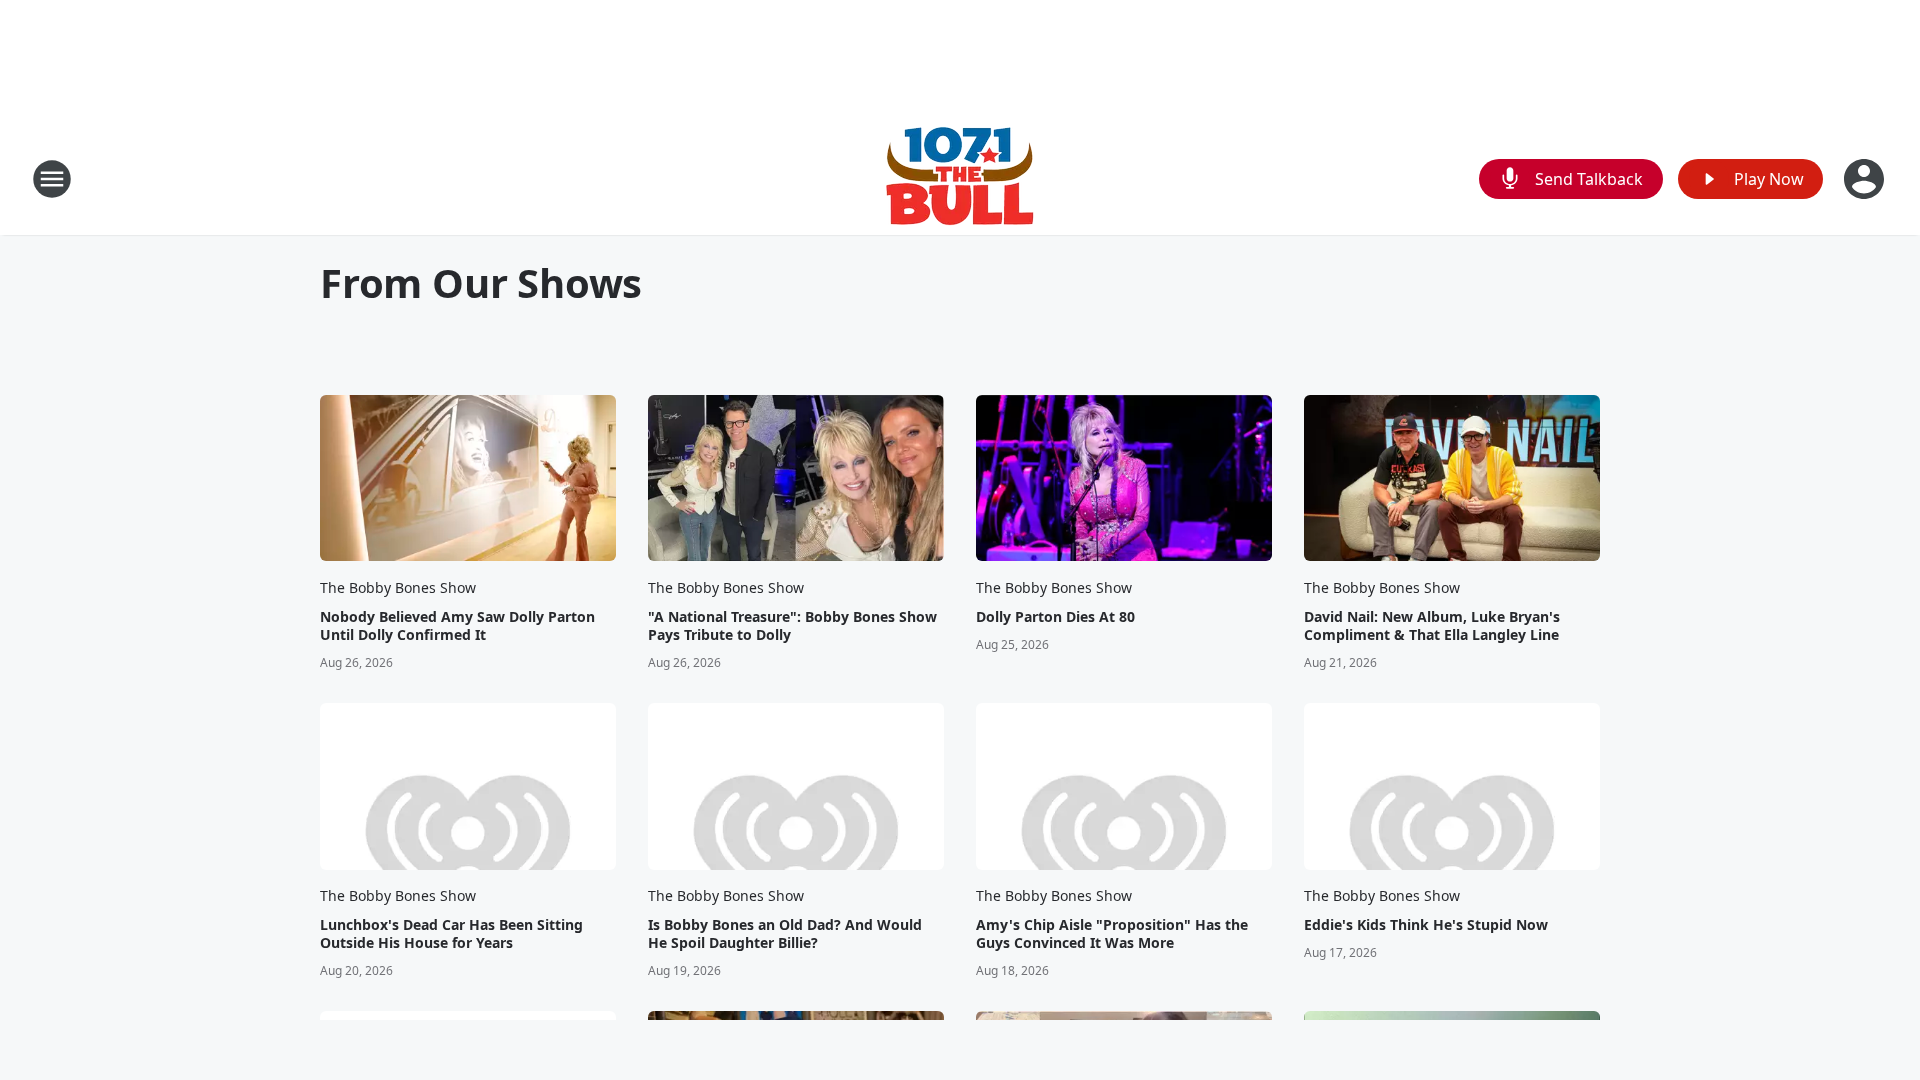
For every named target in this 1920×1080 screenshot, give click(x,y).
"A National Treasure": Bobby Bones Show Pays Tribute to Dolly (792, 626)
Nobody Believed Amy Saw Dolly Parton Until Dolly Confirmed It (457, 626)
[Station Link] (960, 178)
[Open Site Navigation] (52, 179)
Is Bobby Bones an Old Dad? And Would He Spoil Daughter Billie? (785, 934)
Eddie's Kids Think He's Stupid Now (1426, 925)
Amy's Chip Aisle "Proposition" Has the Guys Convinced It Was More (1112, 934)
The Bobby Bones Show (398, 587)
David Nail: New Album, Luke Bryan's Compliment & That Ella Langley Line (1432, 626)
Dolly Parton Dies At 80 (1055, 617)
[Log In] (1866, 179)
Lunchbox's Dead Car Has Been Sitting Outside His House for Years (451, 934)
